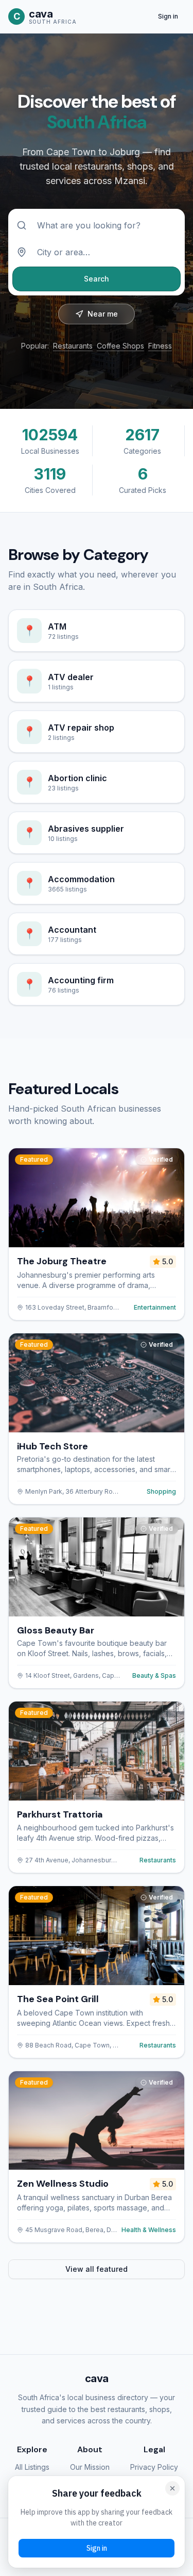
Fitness (160, 346)
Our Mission (90, 2467)
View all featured (97, 2269)
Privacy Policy (154, 2467)
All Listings (32, 2467)
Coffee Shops (120, 346)
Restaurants (73, 346)
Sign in (168, 16)
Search (97, 279)
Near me (103, 314)
